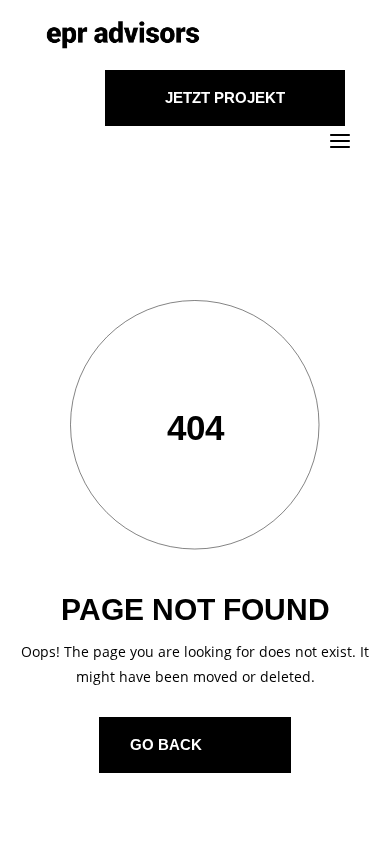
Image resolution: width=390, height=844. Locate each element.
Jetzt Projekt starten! (225, 107)
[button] (36, 808)
